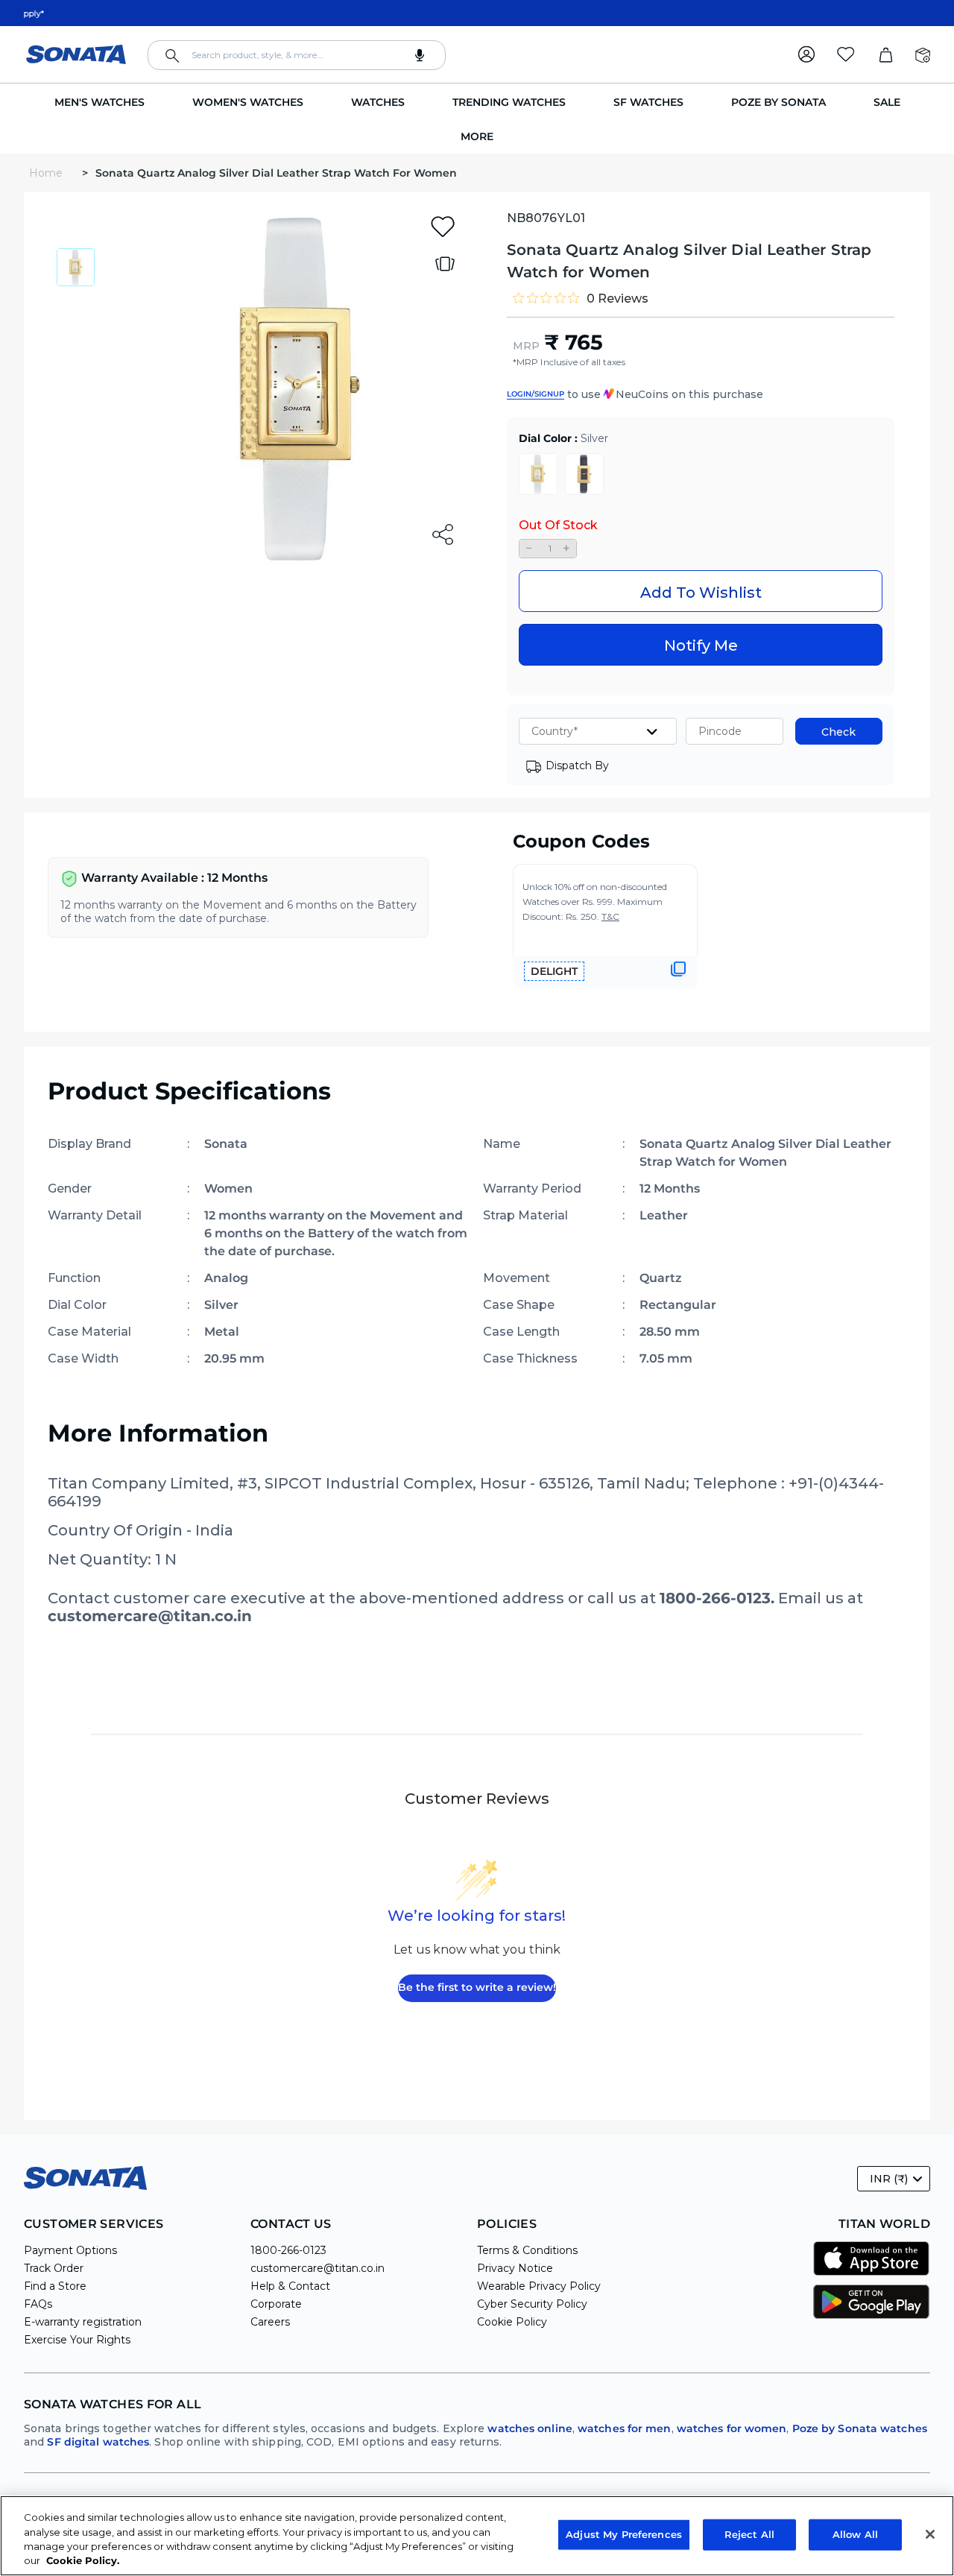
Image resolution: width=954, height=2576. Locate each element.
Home (47, 173)
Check (838, 732)
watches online (530, 2428)
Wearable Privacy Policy (539, 2286)
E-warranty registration (83, 2322)
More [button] (477, 136)
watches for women (732, 2428)
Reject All (749, 2534)
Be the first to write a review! (477, 1987)
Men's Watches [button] (99, 102)
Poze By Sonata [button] (778, 102)
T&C (610, 916)
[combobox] (297, 55)
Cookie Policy (512, 2322)
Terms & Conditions (527, 2250)
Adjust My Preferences (624, 2534)
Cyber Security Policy (532, 2304)
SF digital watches (98, 2442)
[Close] (930, 2534)
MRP (526, 346)
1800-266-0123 (288, 2250)
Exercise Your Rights (77, 2340)
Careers (270, 2322)
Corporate (276, 2304)
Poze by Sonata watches (860, 2428)
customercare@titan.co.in (318, 2268)
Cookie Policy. (83, 2560)
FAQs (38, 2304)
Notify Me (701, 645)
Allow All (855, 2534)
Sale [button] (887, 102)
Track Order (54, 2268)
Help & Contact (290, 2286)
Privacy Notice (515, 2268)
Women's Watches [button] (248, 102)
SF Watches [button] (648, 102)
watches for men (625, 2428)
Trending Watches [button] (509, 102)
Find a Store (55, 2286)
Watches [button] (378, 102)
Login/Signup (536, 394)
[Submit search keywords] (172, 56)
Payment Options (70, 2250)
